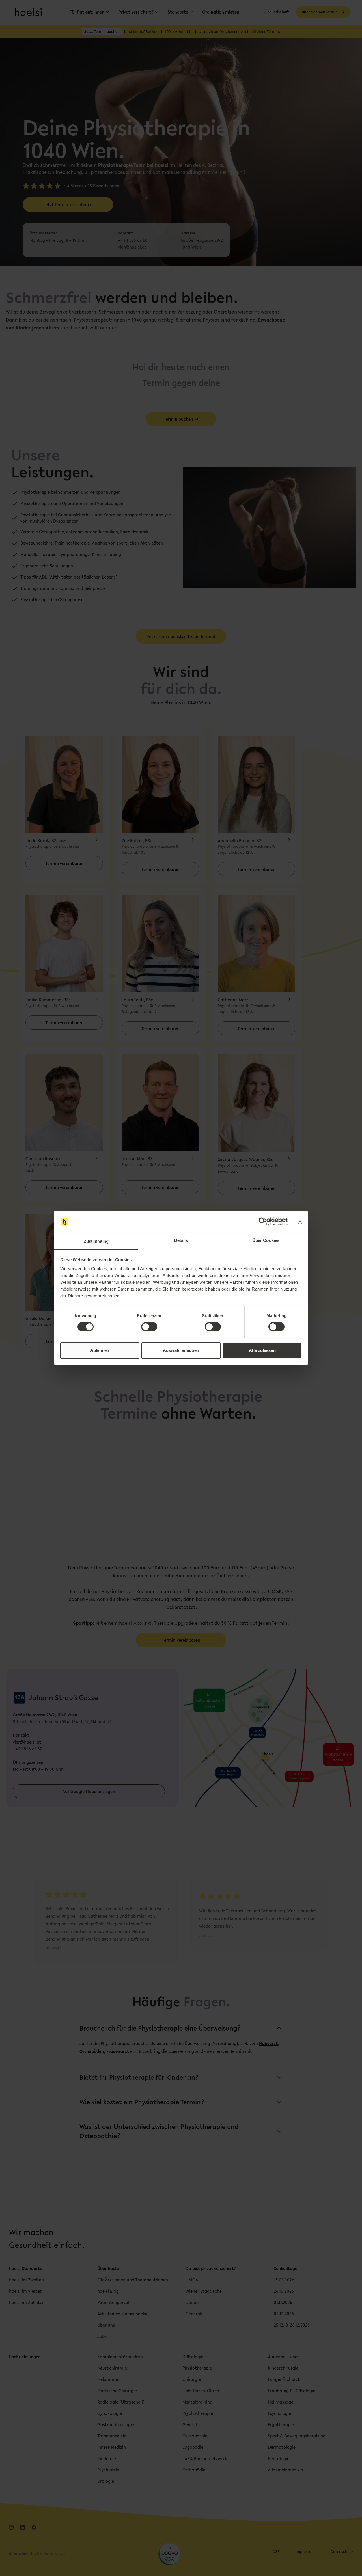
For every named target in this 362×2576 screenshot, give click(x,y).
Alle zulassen (262, 1350)
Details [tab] (181, 1240)
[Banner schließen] (300, 1222)
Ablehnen (100, 1350)
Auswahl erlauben (181, 1350)
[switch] (149, 1327)
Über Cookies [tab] (266, 1240)
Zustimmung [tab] (96, 1241)
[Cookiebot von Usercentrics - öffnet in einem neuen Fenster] (263, 1222)
